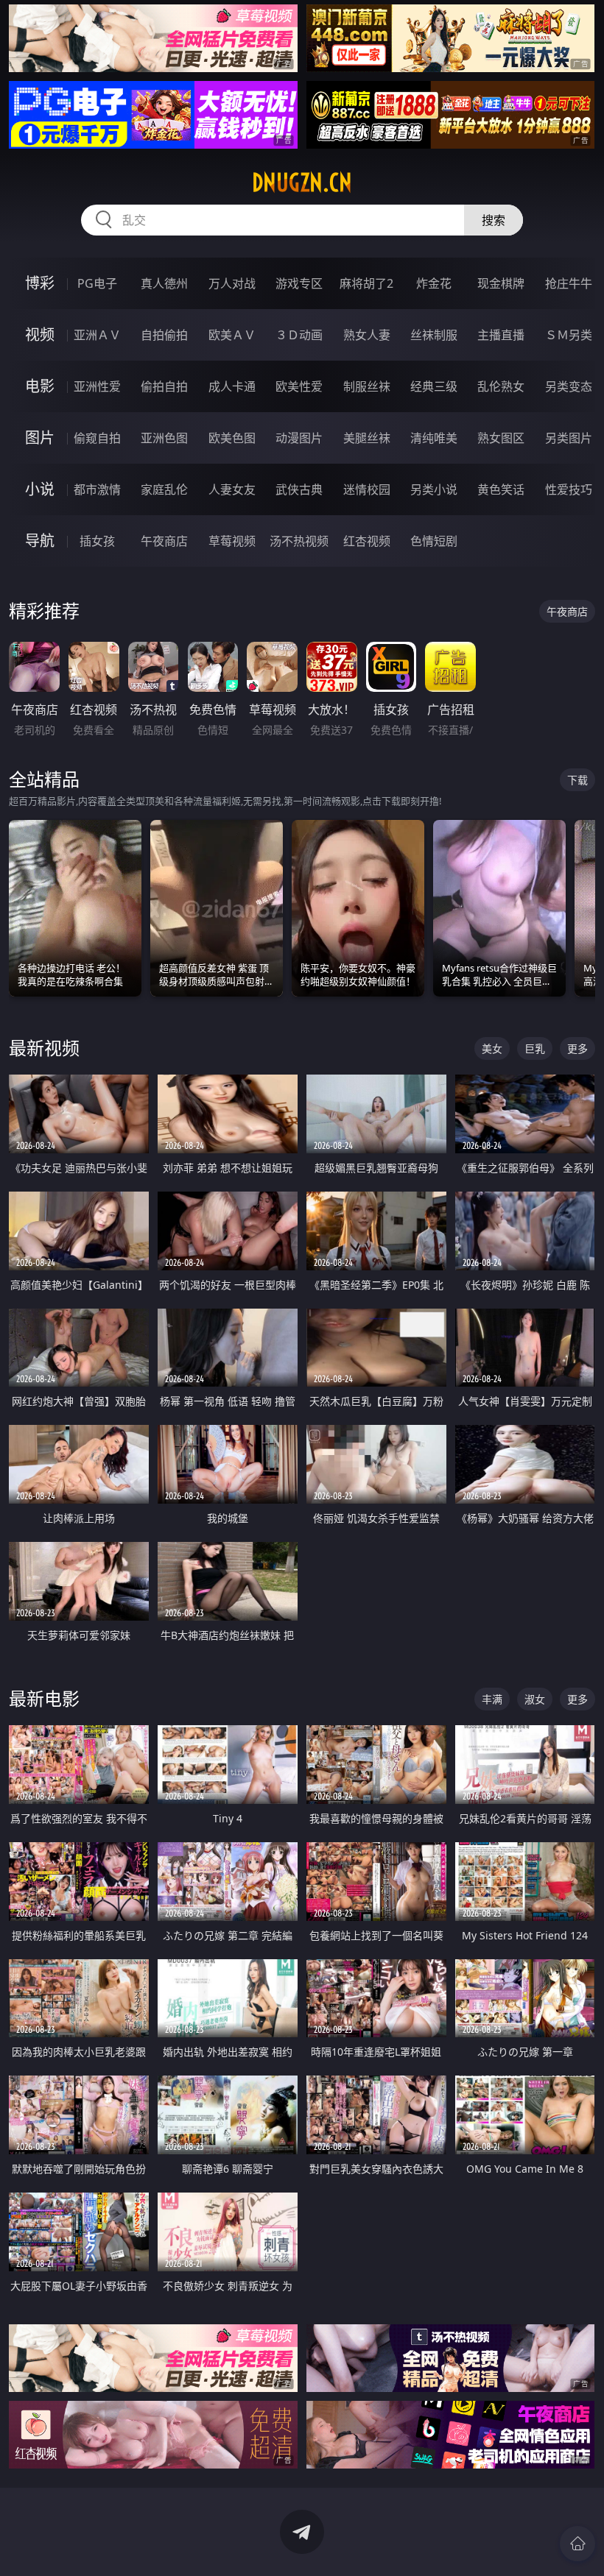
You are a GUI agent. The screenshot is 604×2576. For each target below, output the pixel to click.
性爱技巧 (569, 489)
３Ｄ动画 (299, 335)
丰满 (492, 1699)
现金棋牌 (501, 283)
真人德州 (164, 283)
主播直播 (501, 335)
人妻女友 (232, 489)
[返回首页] (577, 2544)
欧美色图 (232, 438)
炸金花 (434, 283)
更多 (577, 1048)
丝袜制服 (434, 335)
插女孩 (97, 541)
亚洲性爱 (97, 386)
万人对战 (232, 283)
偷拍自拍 (164, 386)
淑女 (535, 1699)
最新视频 (44, 1048)
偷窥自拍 (97, 438)
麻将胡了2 (366, 283)
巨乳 (535, 1048)
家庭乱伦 (164, 489)
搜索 (494, 220)
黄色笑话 (501, 489)
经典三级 (434, 386)
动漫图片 (299, 438)
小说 (40, 489)
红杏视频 (367, 541)
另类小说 (434, 489)
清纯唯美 (434, 438)
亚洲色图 (164, 438)
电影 (40, 386)
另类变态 (569, 386)
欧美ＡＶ (232, 335)
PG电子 (97, 283)
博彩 (40, 283)
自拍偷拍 (164, 335)
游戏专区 (299, 283)
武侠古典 (299, 489)
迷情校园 (367, 489)
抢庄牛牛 (569, 283)
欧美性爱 (299, 386)
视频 (40, 335)
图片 (40, 438)
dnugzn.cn (302, 183)
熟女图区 (501, 438)
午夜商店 (164, 541)
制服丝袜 (367, 386)
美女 (492, 1048)
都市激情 (97, 489)
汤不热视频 (299, 541)
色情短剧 (434, 541)
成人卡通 (232, 386)
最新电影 (44, 1698)
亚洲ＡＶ (97, 335)
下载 (577, 780)
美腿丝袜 (367, 438)
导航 (40, 541)
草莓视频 (232, 541)
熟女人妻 (367, 335)
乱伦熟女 (501, 386)
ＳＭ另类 (569, 335)
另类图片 (569, 438)
